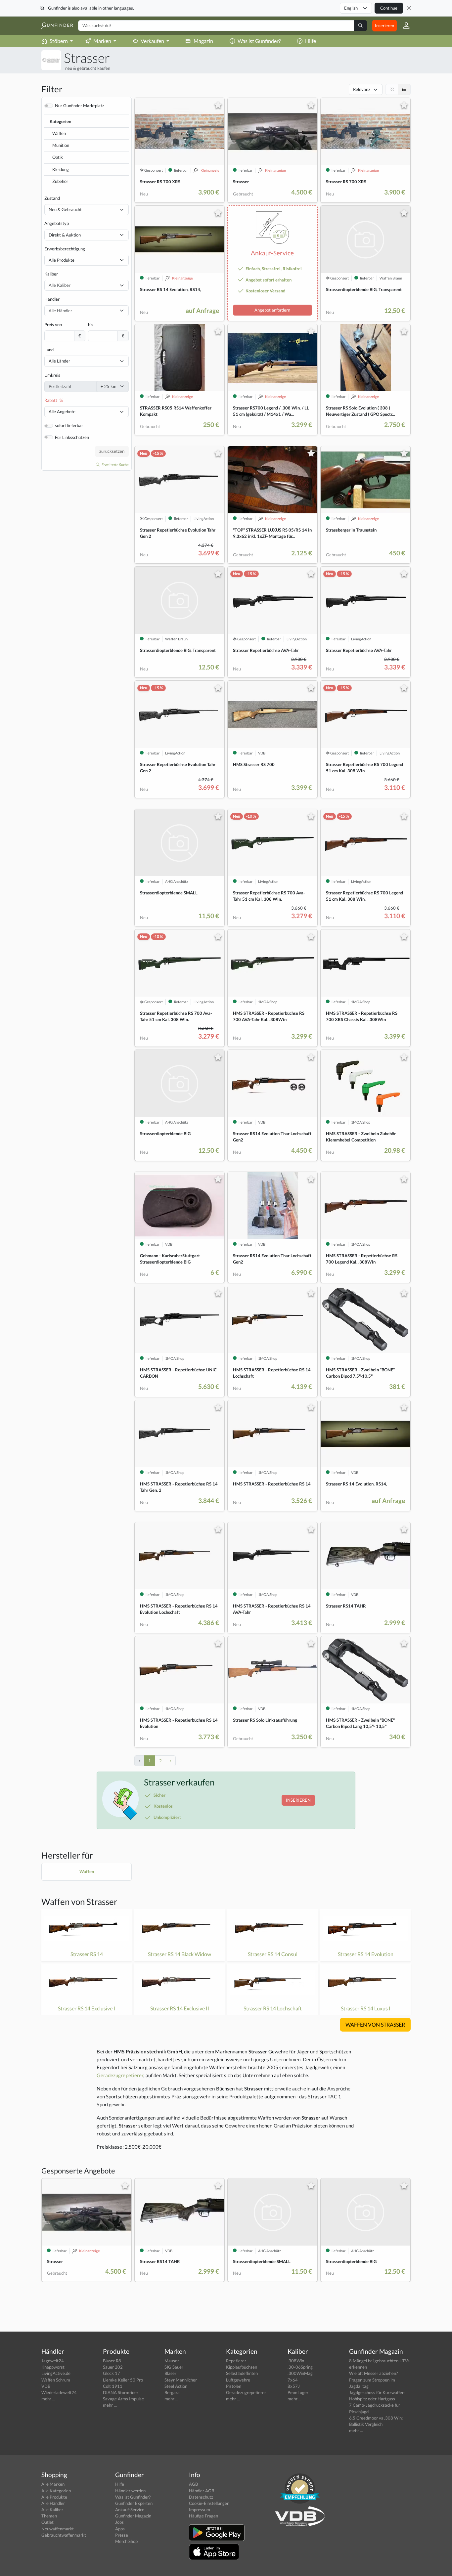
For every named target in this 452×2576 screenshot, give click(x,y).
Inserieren (384, 25)
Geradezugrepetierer (120, 2075)
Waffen (59, 133)
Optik (58, 157)
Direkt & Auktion (65, 235)
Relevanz (362, 89)
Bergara (172, 2392)
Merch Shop (126, 2541)
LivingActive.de (56, 2373)
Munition (61, 145)
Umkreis (52, 375)
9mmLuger (298, 2392)
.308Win (296, 2361)
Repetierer (236, 2361)
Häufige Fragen (203, 2516)
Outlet (47, 2522)
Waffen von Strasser (79, 1902)
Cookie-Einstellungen (209, 2503)
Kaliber (51, 274)
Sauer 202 (113, 2367)
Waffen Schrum (56, 2380)
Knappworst (53, 2367)
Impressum (200, 2510)
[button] (404, 25)
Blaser (170, 2373)
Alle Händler (53, 2503)
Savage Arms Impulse (123, 2399)
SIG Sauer (174, 2367)
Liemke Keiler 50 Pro (123, 2380)
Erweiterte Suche (115, 465)
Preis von (53, 324)
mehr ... (48, 2399)
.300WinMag (300, 2373)
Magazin (203, 41)
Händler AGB (202, 2491)
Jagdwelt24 (53, 2361)
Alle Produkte (62, 260)
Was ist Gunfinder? (259, 41)
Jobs (119, 2522)
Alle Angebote (62, 411)
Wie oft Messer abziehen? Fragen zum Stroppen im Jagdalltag (373, 2380)
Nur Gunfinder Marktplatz (80, 106)
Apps (120, 2529)
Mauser (172, 2361)
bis (91, 324)
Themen (49, 2516)
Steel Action (176, 2386)
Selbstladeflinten (242, 2373)
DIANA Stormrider (121, 2392)
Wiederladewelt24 (59, 2392)
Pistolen (234, 2386)
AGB (193, 2484)
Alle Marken (53, 2484)
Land (49, 350)
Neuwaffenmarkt (58, 2529)
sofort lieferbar (69, 425)
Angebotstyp (57, 223)
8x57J (294, 2386)
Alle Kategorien (56, 2491)
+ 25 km (109, 386)
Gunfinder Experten (134, 2503)
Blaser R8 (112, 2361)
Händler (52, 299)
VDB (46, 2386)
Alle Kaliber (52, 2510)
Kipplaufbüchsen (242, 2367)
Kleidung (61, 169)
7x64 (293, 2380)
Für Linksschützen (72, 437)
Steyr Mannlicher (181, 2380)
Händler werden (130, 2491)
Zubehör (60, 181)
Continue (389, 8)
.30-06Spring (300, 2367)
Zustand (52, 198)
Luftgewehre (238, 2380)
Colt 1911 (113, 2386)
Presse (122, 2535)
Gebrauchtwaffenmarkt (64, 2535)
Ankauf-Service (130, 2510)
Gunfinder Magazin (133, 2516)
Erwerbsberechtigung (65, 249)
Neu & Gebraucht (65, 209)
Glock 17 (112, 2373)
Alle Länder (59, 361)
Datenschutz (201, 2497)
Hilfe (311, 41)
